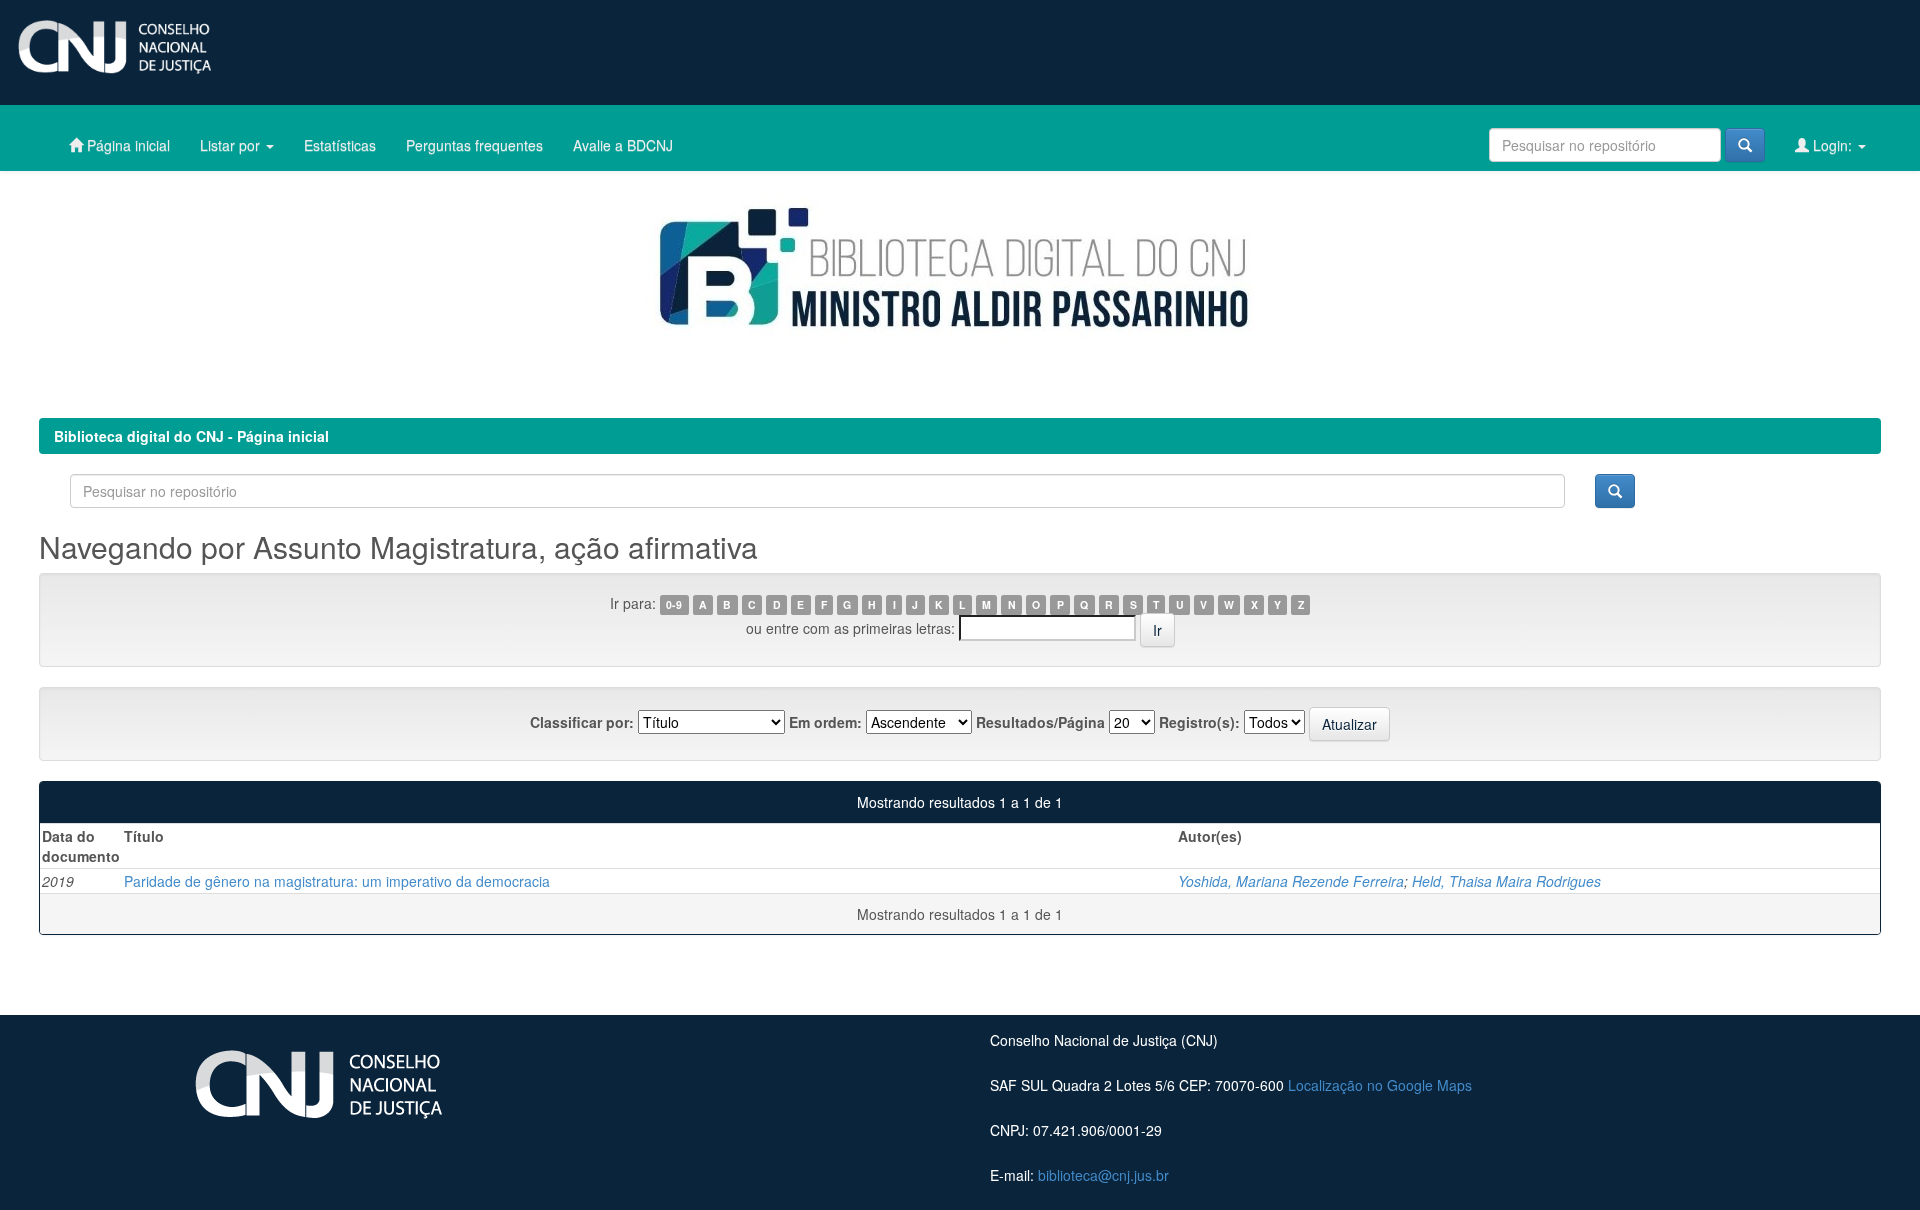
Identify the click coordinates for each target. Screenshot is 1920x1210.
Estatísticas (340, 145)
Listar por (232, 145)
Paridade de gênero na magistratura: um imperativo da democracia (337, 881)
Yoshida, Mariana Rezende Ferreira (1291, 881)
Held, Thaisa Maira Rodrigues (1506, 881)
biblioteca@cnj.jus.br (1103, 1175)
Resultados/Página (1040, 722)
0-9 (674, 604)
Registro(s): (1199, 722)
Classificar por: (582, 722)
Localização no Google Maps (1380, 1085)
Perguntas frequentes (474, 145)
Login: (1832, 145)
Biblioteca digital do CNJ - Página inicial (191, 436)
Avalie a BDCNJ (623, 145)
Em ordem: (825, 722)
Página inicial (126, 145)
